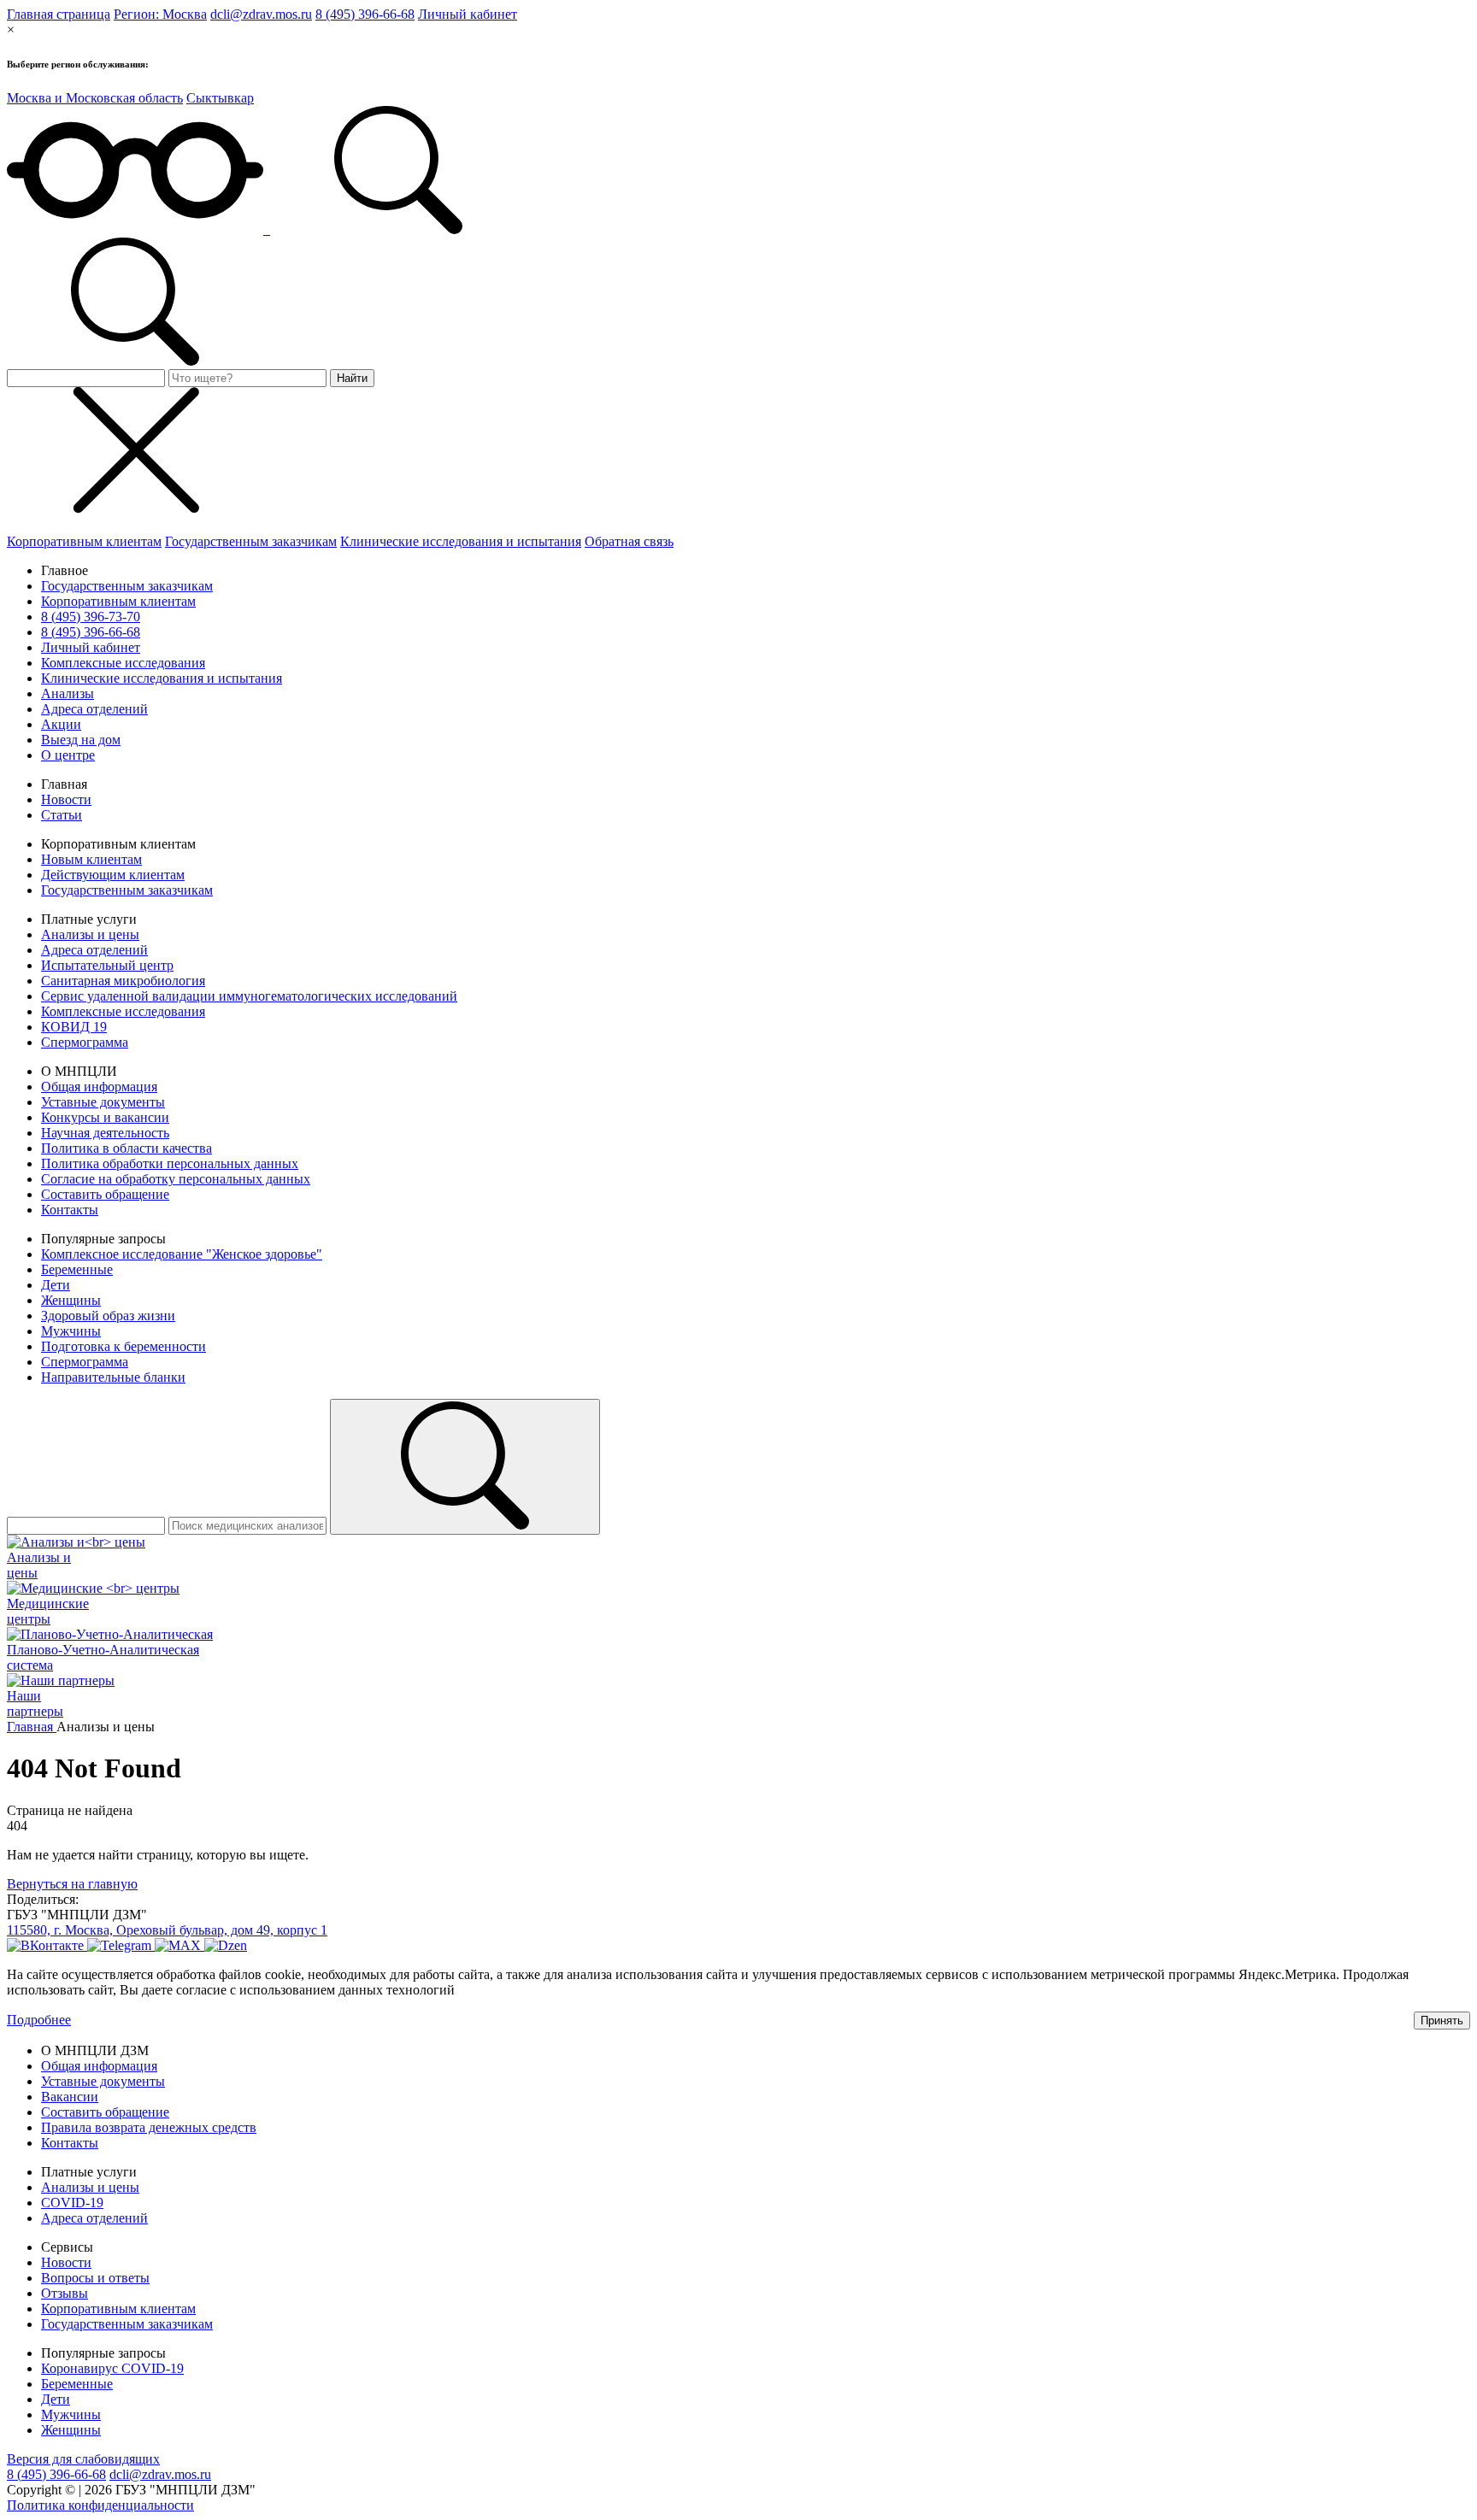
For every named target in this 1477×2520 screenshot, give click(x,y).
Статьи (62, 815)
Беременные (77, 1269)
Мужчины (71, 1331)
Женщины (71, 1300)
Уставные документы (103, 1102)
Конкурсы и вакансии (105, 1117)
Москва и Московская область (95, 98)
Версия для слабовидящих (83, 2459)
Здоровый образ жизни (108, 1316)
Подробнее (39, 2020)
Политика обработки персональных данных (170, 1163)
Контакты (70, 1210)
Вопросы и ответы (95, 2278)
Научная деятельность (105, 1133)
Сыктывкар (220, 98)
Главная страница (59, 14)
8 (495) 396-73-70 (91, 617)
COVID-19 (72, 2203)
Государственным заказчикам (251, 541)
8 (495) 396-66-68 (365, 14)
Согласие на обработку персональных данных (176, 1179)
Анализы (68, 693)
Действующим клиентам (113, 875)
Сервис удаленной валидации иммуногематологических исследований (249, 996)
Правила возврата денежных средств (149, 2127)
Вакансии (70, 2097)
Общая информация (99, 1087)
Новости (66, 799)
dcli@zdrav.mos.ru (261, 14)
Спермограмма (85, 1042)
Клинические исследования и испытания (461, 541)
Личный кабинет (468, 14)
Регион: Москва (160, 14)
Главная (32, 1727)
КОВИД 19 (74, 1027)
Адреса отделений (94, 709)
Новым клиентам (91, 859)
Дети (56, 1285)
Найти (352, 378)
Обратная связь (629, 541)
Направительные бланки (113, 1377)
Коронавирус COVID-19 (112, 2368)
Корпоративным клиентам (84, 541)
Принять (1442, 2021)
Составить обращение (105, 1194)
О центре (68, 755)
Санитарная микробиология (123, 981)
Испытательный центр (107, 965)
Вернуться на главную (72, 1884)
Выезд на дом (81, 740)
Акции (61, 724)
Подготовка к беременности (124, 1346)
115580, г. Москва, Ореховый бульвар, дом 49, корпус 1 (167, 1930)
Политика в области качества (127, 1148)
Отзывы (65, 2293)
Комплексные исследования (123, 663)
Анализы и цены (90, 934)
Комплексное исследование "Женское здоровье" (182, 1254)
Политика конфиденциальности (100, 2505)
